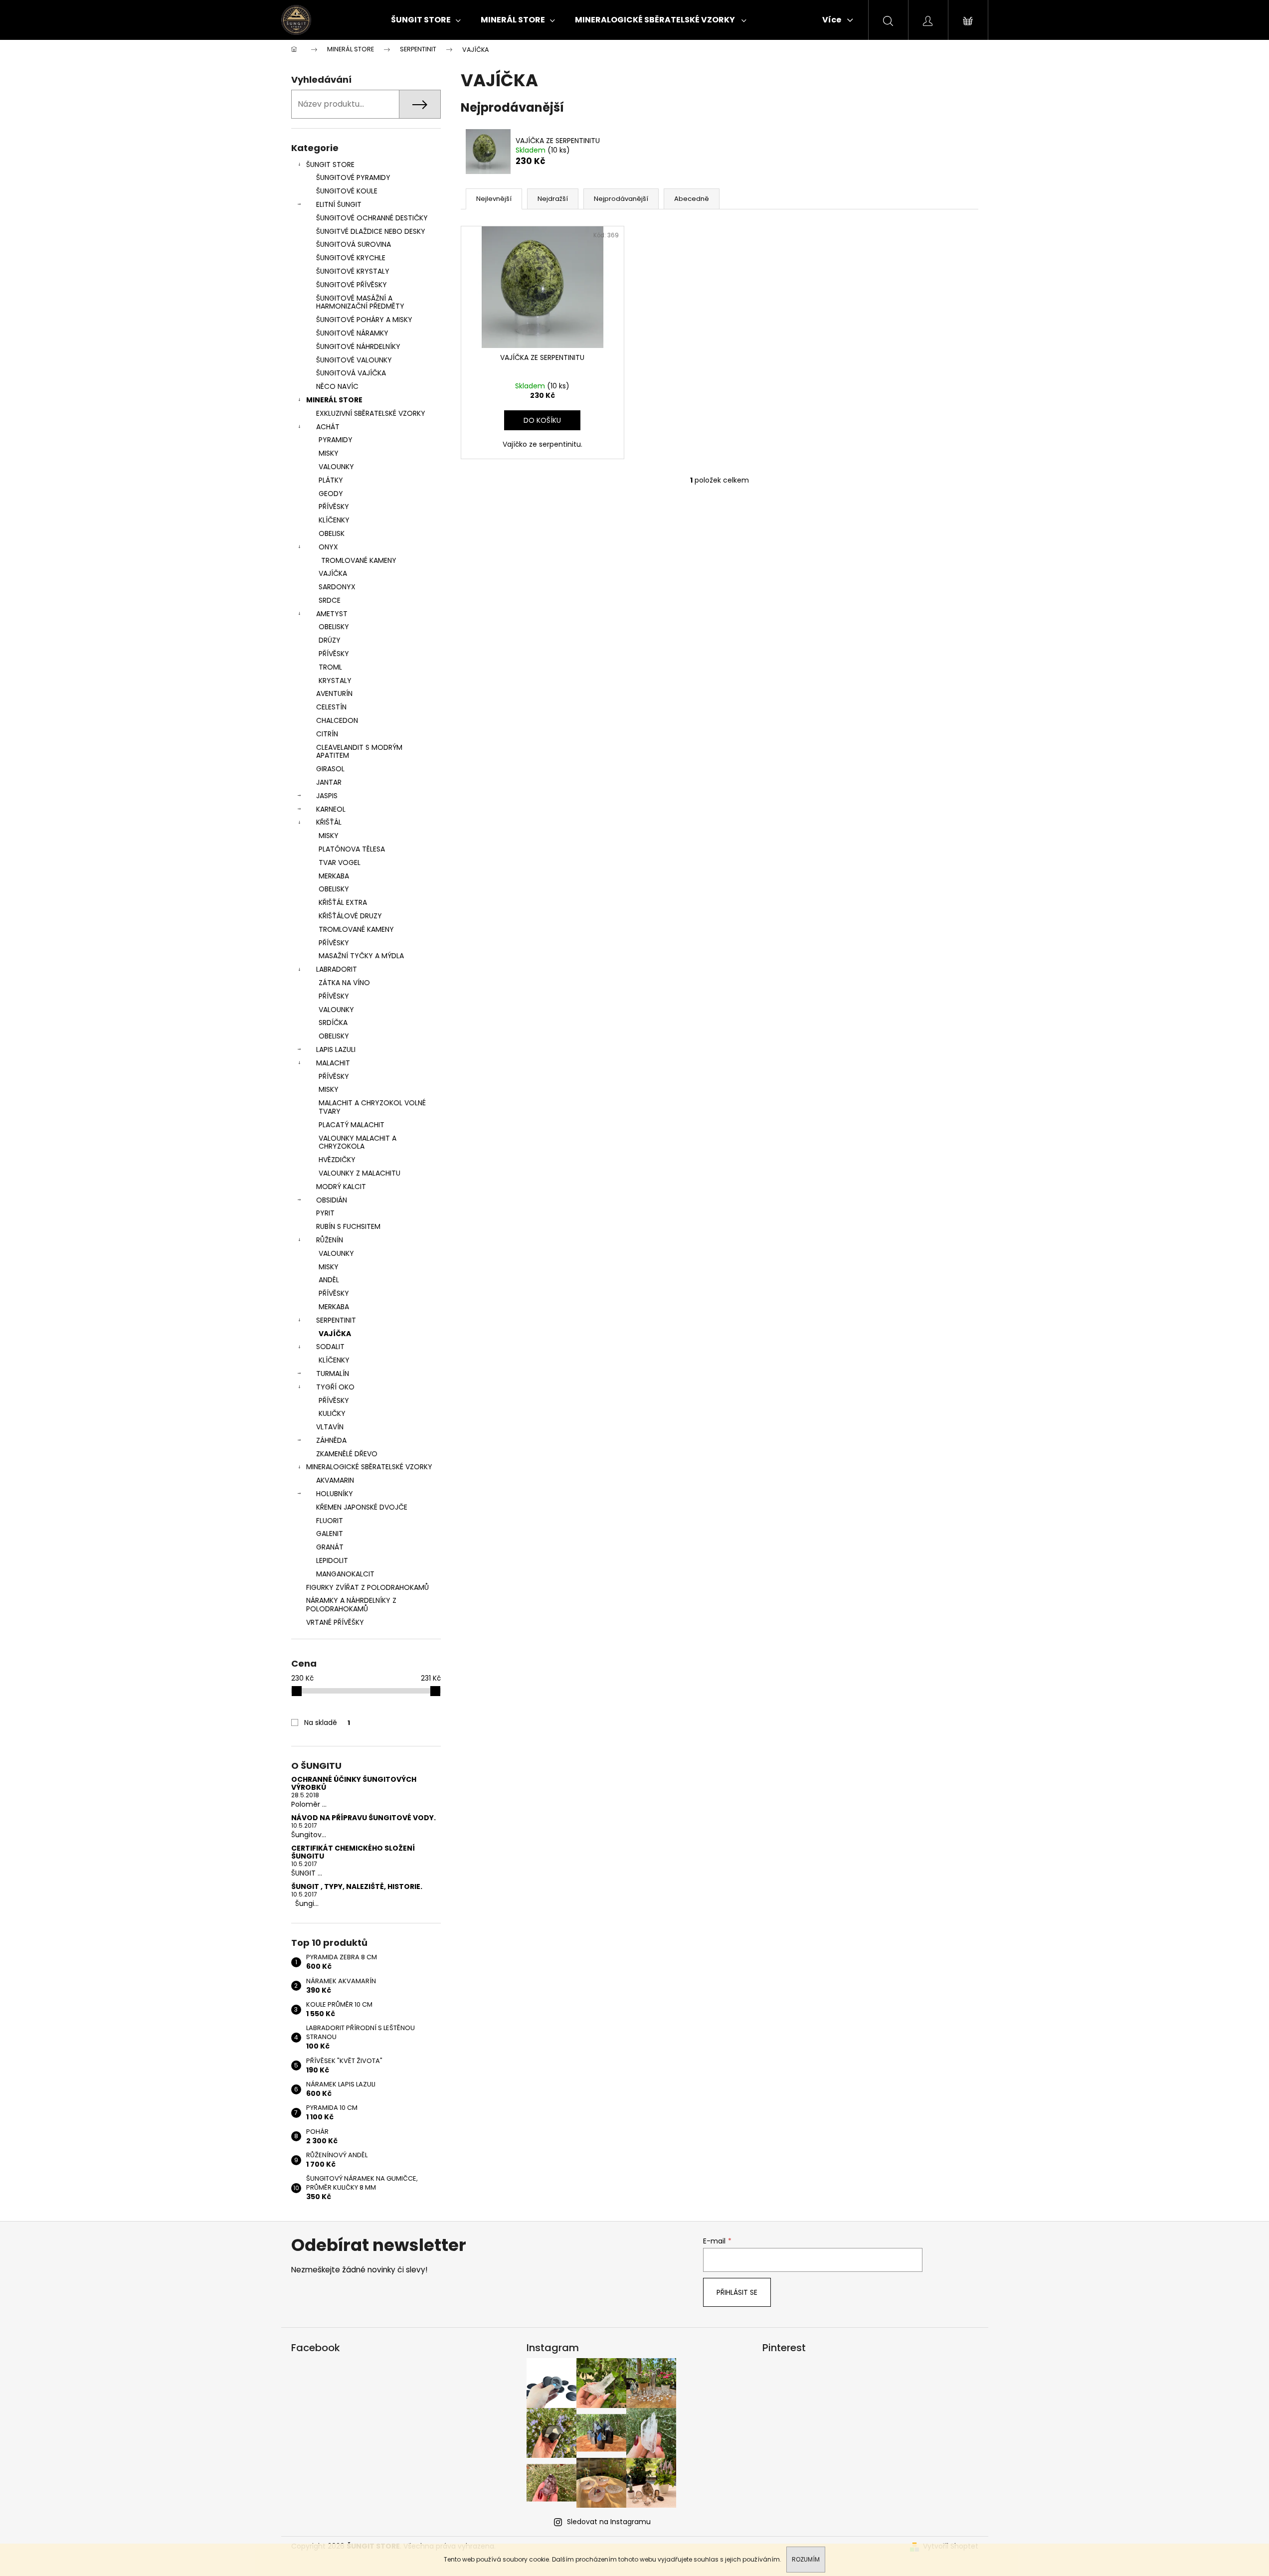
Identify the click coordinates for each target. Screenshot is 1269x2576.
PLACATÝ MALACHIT (352, 1125)
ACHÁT (328, 427)
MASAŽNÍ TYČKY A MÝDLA (361, 956)
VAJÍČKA (333, 573)
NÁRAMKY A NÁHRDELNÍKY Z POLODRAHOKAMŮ (351, 1605)
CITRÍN (327, 734)
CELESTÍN (331, 707)
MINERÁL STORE (334, 400)
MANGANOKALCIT (345, 1574)
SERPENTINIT (336, 1320)
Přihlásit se (737, 2292)
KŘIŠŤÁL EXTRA (343, 902)
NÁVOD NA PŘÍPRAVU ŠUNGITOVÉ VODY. (363, 1818)
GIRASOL (330, 769)
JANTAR (329, 782)
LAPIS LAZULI (336, 1049)
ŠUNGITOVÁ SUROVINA (354, 244)
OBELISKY (334, 627)
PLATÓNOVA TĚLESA (352, 849)
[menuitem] (426, 20)
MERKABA (334, 876)
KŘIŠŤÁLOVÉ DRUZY (350, 916)
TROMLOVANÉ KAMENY (359, 560)
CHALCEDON (337, 720)
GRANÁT (330, 1547)
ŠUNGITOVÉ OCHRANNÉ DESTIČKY (372, 218)
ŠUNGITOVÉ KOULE (347, 191)
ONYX (328, 547)
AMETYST (332, 614)
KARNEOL (331, 809)
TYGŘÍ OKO (335, 1387)
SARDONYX (337, 587)
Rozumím (806, 2559)
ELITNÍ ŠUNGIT (339, 204)
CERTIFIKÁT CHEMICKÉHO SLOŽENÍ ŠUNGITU (353, 1852)
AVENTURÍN (334, 693)
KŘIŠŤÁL (329, 822)
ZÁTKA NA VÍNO (344, 983)
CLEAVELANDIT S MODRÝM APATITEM (359, 752)
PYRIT (325, 1213)
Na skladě (327, 1722)
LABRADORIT (337, 969)
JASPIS (327, 796)
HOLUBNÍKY (335, 1494)
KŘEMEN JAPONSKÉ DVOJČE (362, 1507)
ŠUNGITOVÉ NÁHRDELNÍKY (358, 346)
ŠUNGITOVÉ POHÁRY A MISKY (364, 320)
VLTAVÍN (330, 1427)
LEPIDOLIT (332, 1560)
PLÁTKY (331, 480)
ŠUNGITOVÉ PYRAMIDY (353, 177)
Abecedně (692, 199)
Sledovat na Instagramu (609, 2522)
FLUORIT (330, 1521)
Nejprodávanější (621, 199)
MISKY (329, 453)
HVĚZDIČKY (337, 1160)
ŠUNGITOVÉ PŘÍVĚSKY (352, 285)
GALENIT (330, 1534)
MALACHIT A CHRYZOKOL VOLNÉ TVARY (372, 1107)
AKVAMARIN (335, 1480)
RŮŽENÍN (330, 1240)
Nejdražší (553, 199)
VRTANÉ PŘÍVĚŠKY (335, 1622)
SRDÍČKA (333, 1023)
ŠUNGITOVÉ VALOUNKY (354, 360)
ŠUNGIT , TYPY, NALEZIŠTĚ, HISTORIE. (357, 1887)
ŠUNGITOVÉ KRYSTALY (353, 271)
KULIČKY (332, 1413)
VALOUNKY (336, 467)
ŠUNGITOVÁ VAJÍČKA (351, 373)
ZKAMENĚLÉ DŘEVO (347, 1454)
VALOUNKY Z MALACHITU (360, 1173)
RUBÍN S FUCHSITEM (348, 1226)
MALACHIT (333, 1063)
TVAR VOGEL (340, 862)
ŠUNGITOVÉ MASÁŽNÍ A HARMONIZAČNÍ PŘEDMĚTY (360, 302)
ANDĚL (329, 1280)
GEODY (331, 494)
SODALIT (330, 1347)
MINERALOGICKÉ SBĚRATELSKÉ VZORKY (369, 1467)
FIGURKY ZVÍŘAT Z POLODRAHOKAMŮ (367, 1587)
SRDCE (330, 600)
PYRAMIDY (336, 440)
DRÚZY (330, 640)
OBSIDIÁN (332, 1200)
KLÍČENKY (334, 520)
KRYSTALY (335, 681)
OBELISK (332, 533)
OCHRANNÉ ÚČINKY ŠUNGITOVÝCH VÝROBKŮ (354, 1784)
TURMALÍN (333, 1374)
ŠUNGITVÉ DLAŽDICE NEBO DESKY (371, 231)
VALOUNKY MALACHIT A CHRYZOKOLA (358, 1142)
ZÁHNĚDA (331, 1440)
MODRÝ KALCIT (341, 1187)
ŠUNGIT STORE (330, 165)
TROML (330, 667)
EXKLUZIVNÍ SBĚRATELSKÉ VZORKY (371, 413)
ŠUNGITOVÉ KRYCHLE (351, 258)
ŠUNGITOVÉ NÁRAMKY (352, 333)
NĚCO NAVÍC (337, 386)
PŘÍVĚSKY (334, 507)
